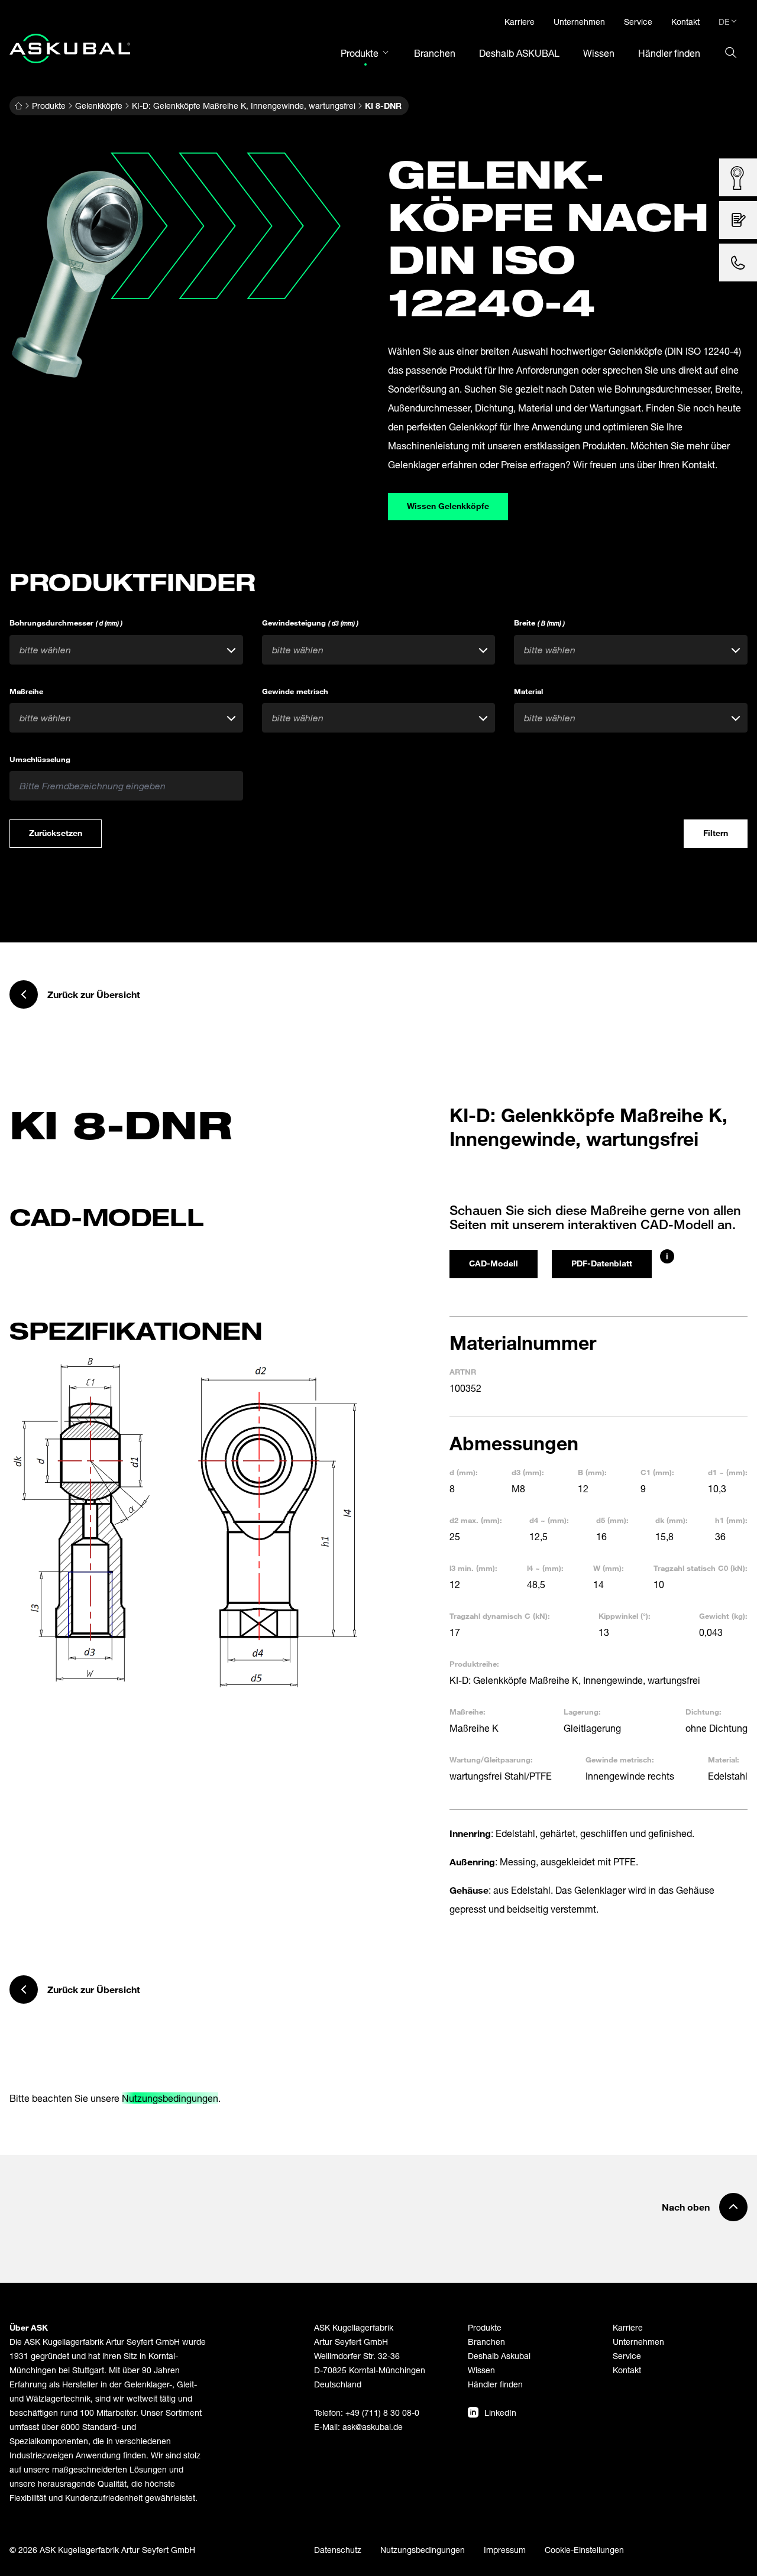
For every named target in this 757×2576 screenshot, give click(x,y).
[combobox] (126, 650)
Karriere (628, 2327)
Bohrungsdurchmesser (66, 623)
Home (18, 106)
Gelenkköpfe (99, 106)
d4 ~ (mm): (549, 1520)
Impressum (505, 2550)
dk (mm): (672, 1520)
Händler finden (495, 2384)
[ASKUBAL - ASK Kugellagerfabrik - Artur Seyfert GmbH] (70, 48)
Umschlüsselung (40, 759)
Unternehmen (638, 2342)
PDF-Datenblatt (602, 1263)
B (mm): (592, 1472)
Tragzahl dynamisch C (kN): (500, 1616)
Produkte (49, 106)
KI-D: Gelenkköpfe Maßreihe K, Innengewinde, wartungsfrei (244, 106)
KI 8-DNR (383, 106)
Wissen (481, 2370)
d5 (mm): (612, 1520)
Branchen (486, 2342)
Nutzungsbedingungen (170, 2098)
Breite (539, 623)
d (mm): (464, 1472)
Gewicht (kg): (723, 1616)
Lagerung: (582, 1712)
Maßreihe (26, 691)
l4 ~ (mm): (545, 1568)
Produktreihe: (474, 1664)
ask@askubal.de (373, 2427)
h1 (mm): (731, 1520)
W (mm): (609, 1568)
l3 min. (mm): (473, 1568)
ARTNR (463, 1372)
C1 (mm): (657, 1472)
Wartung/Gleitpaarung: (491, 1760)
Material (528, 691)
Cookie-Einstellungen (584, 2550)
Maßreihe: (468, 1712)
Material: (724, 1760)
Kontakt (627, 2370)
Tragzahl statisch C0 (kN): (701, 1568)
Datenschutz (338, 2550)
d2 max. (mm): (476, 1520)
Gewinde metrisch (295, 691)
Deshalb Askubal (499, 2356)
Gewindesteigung (310, 623)
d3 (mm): (528, 1472)
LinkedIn (500, 2413)
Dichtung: (703, 1712)
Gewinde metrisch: (620, 1760)
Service (627, 2356)
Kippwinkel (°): (625, 1616)
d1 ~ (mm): (728, 1472)
